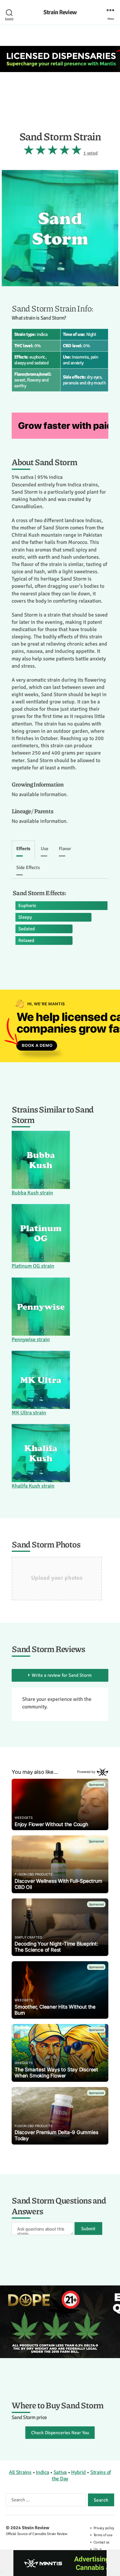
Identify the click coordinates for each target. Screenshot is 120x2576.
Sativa (60, 2472)
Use (45, 849)
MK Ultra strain (29, 1413)
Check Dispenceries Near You (60, 2433)
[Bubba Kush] (41, 1160)
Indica (42, 2472)
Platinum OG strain (33, 1266)
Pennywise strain (31, 1339)
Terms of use (103, 2535)
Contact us (102, 2542)
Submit (88, 2229)
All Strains (20, 2472)
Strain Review (60, 12)
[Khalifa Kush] (41, 1453)
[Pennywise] (41, 1307)
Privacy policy (104, 2528)
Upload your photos (57, 1578)
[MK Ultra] (41, 1380)
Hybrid (78, 2472)
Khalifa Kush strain (33, 1486)
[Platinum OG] (41, 1233)
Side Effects (28, 868)
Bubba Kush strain (32, 1193)
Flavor (65, 849)
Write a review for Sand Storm (62, 1675)
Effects (23, 849)
